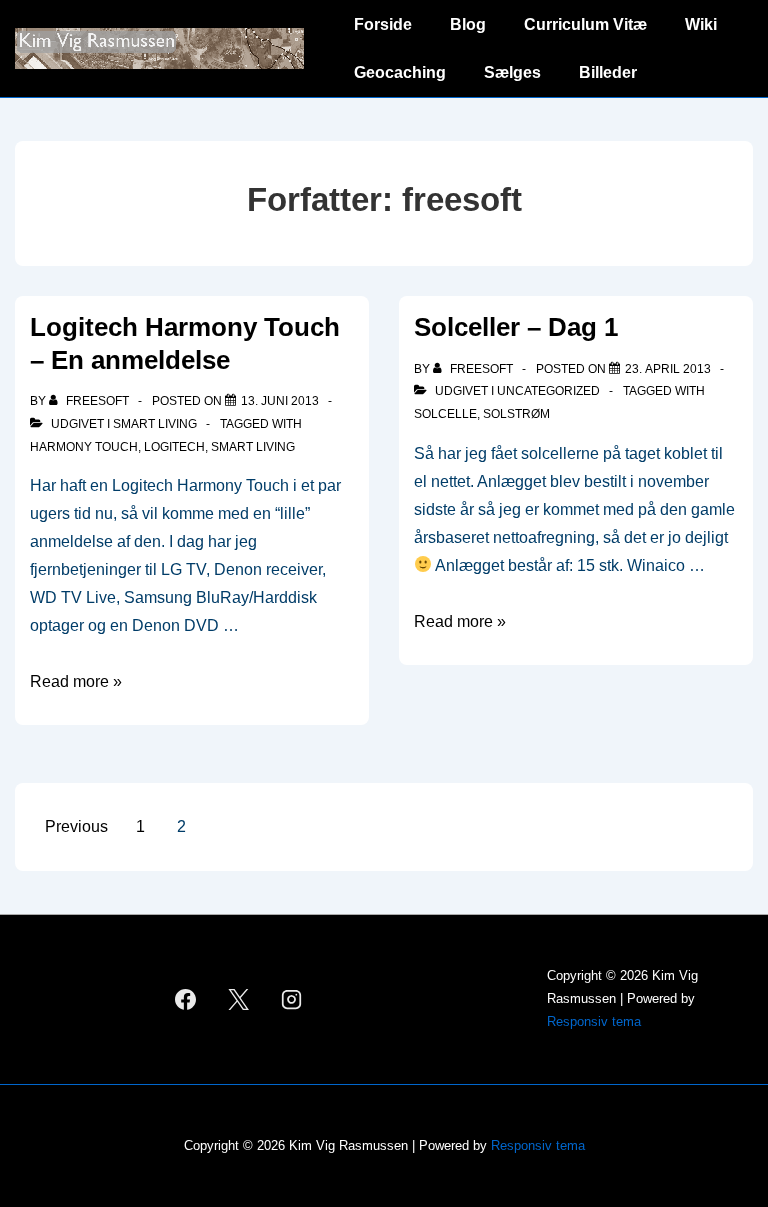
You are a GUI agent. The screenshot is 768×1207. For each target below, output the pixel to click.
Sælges (512, 72)
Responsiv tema (594, 1021)
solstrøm (516, 414)
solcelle (445, 414)
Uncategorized (548, 391)
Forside (383, 24)
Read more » (76, 681)
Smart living (155, 424)
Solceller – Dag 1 (516, 327)
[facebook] (186, 999)
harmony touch (84, 447)
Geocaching (400, 72)
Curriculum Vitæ (585, 24)
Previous (76, 826)
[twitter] (239, 999)
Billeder (608, 72)
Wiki (701, 24)
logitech (174, 447)
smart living (253, 447)
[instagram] (291, 999)
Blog (468, 24)
